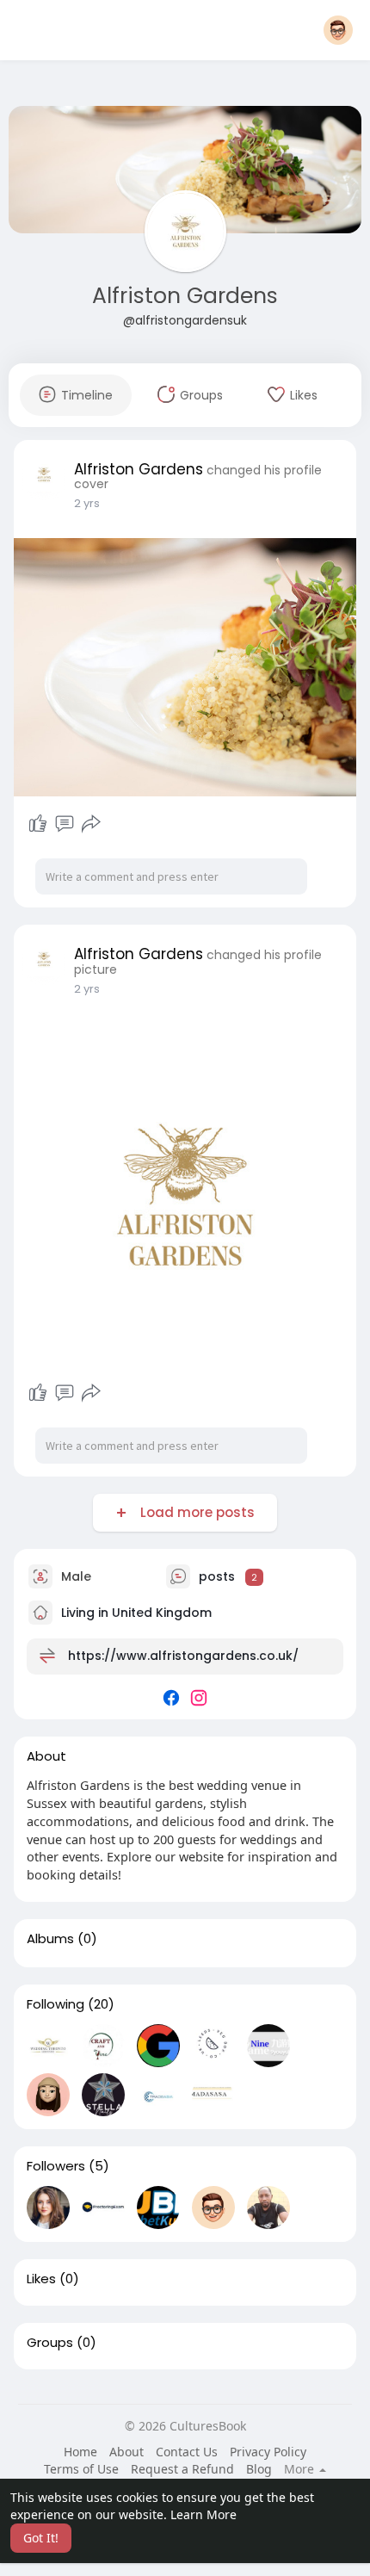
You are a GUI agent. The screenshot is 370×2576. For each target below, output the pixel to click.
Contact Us (187, 2452)
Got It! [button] (41, 2538)
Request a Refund (182, 2469)
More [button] (301, 2469)
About (126, 2452)
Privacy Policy (268, 2452)
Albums (50, 1939)
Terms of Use (81, 2469)
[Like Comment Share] (64, 824)
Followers (56, 2166)
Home (80, 2452)
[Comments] (65, 824)
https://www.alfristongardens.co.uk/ (183, 1656)
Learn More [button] (203, 2514)
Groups (50, 2343)
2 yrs (87, 503)
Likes (41, 2279)
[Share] (91, 824)
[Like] (38, 824)
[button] (338, 30)
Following (55, 2004)
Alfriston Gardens (185, 296)
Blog (259, 2469)
